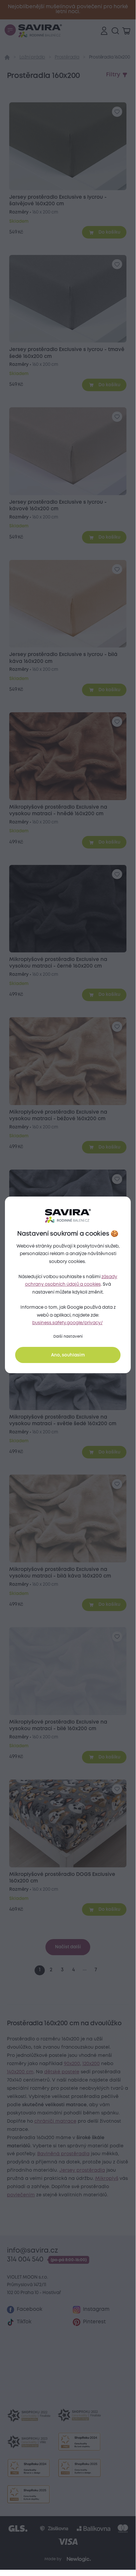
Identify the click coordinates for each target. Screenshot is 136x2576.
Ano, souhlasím (68, 1355)
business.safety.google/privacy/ (68, 1323)
